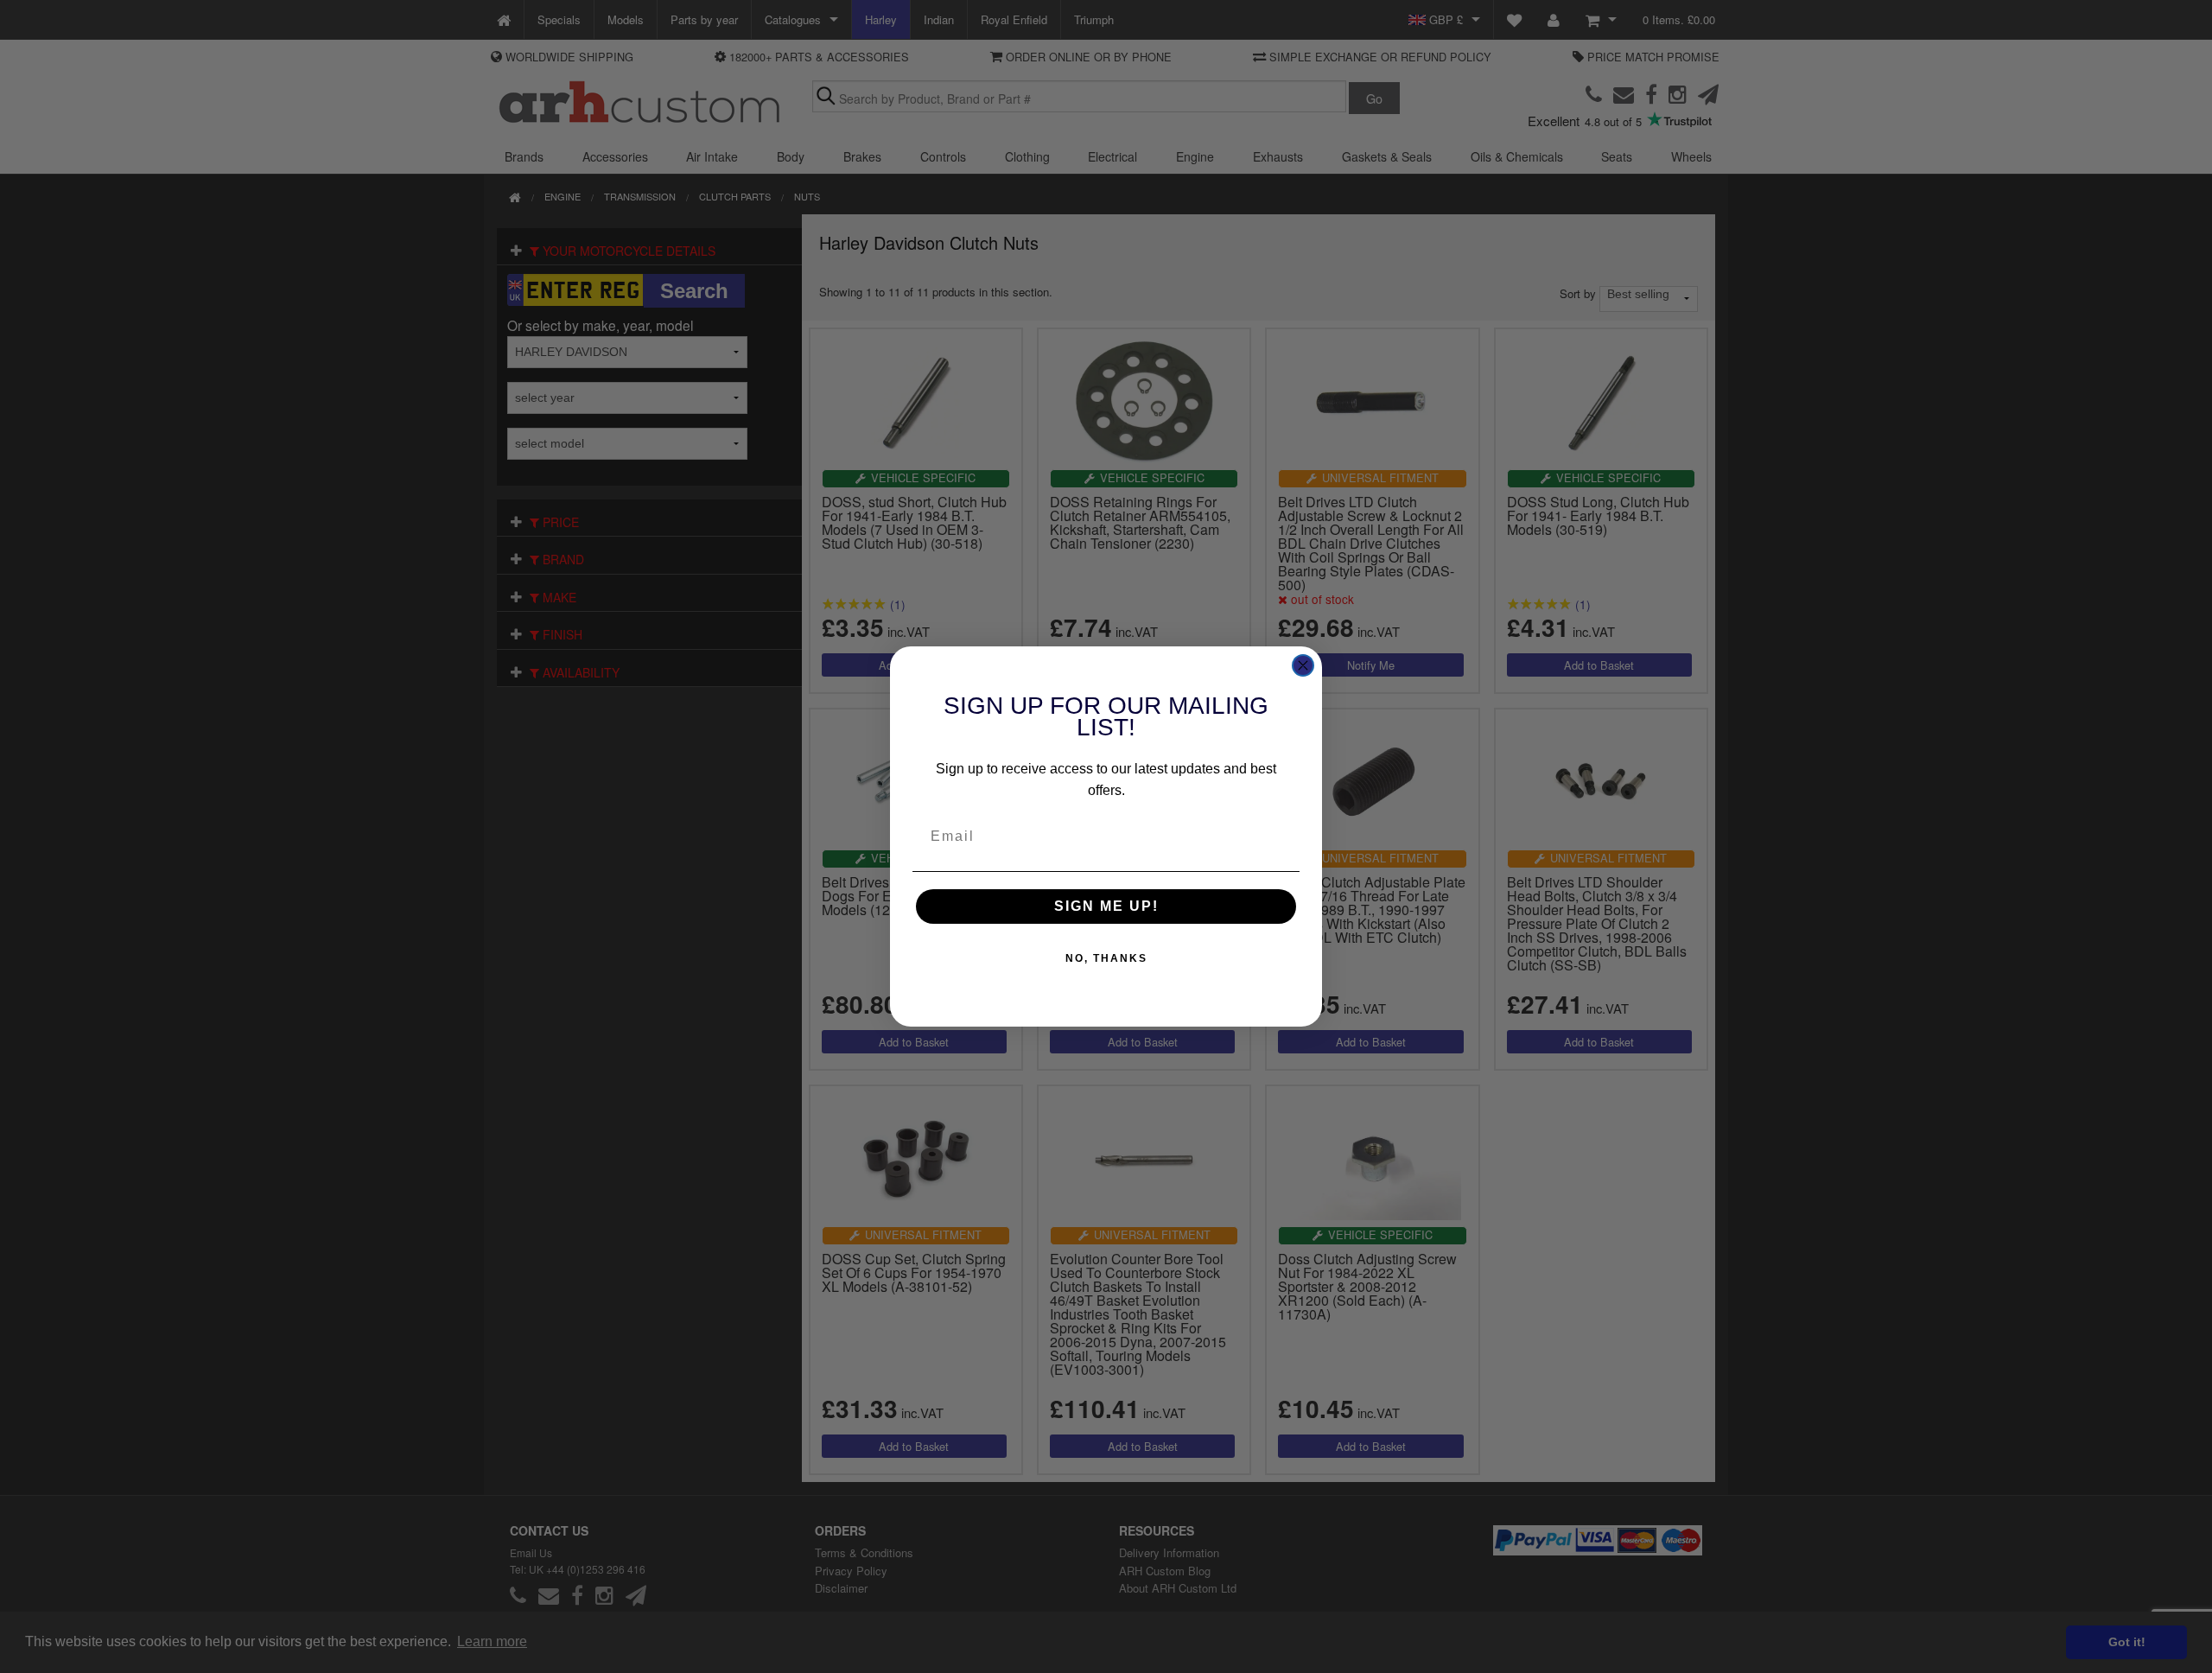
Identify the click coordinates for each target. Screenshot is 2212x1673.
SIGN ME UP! (1106, 906)
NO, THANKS (1106, 958)
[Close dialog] (1303, 665)
